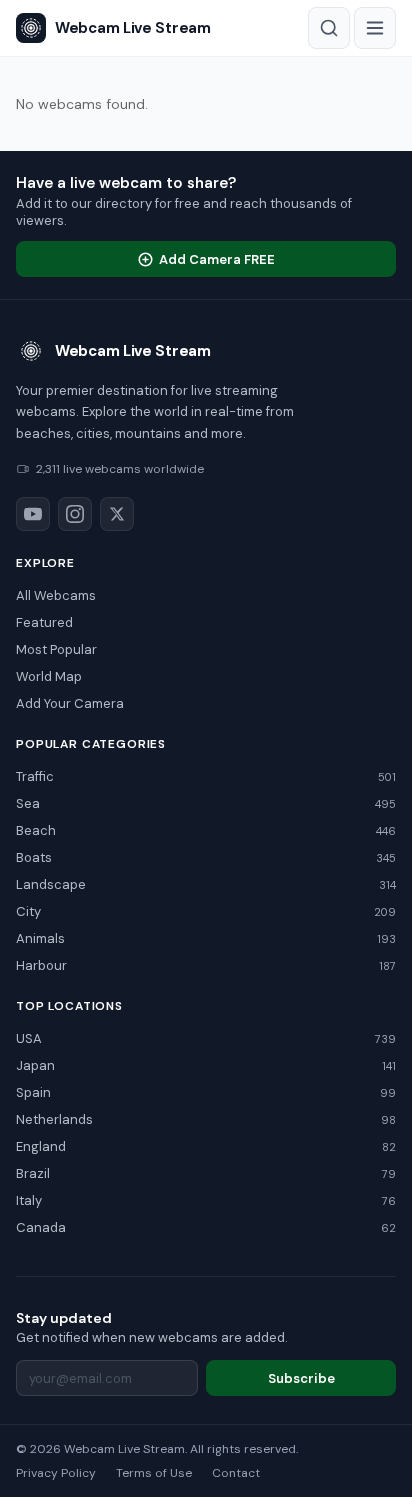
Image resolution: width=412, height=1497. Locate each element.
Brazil (206, 1173)
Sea (206, 803)
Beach (206, 830)
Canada (206, 1227)
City (206, 911)
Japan (206, 1065)
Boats (206, 857)
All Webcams (56, 595)
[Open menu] (375, 28)
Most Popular (56, 649)
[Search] (329, 28)
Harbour (206, 965)
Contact (236, 1473)
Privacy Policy (56, 1473)
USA (206, 1038)
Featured (44, 622)
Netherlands (206, 1119)
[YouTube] (33, 514)
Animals (206, 938)
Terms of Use (154, 1473)
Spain (206, 1092)
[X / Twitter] (117, 514)
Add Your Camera (70, 703)
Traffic (206, 776)
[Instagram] (75, 514)
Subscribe (301, 1378)
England (206, 1146)
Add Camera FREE (217, 259)
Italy (206, 1200)
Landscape (206, 884)
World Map (49, 676)
